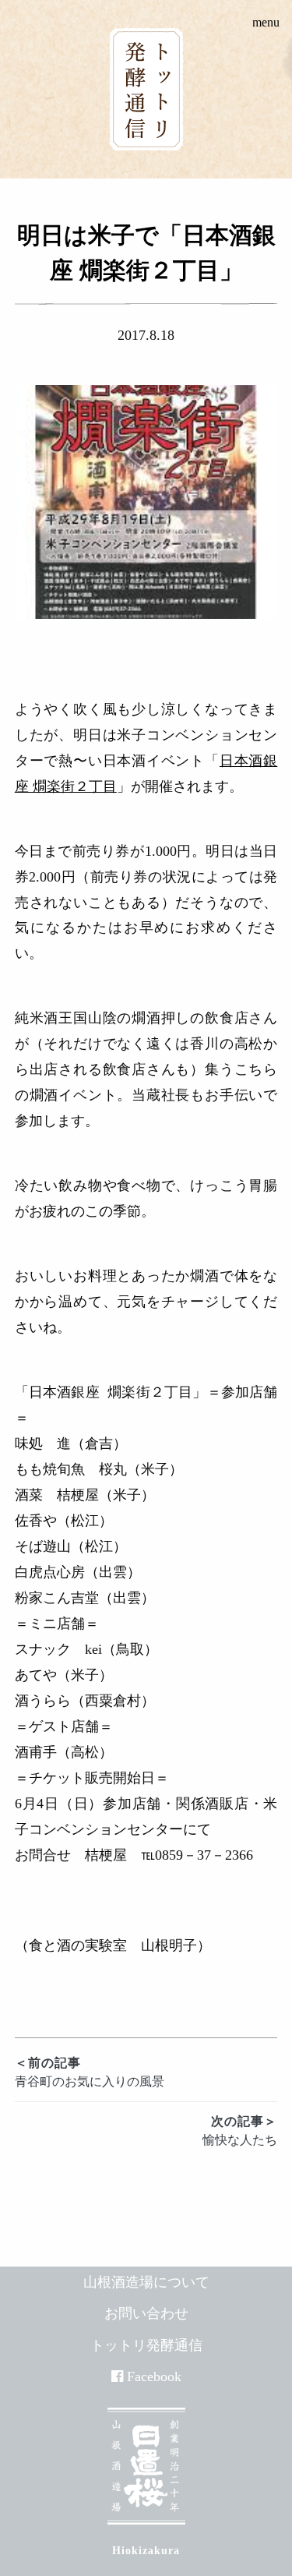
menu (266, 22)
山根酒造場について (146, 2282)
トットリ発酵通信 (146, 2345)
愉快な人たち (240, 2131)
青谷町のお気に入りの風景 (90, 2072)
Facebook (154, 2376)
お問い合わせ (146, 2313)
